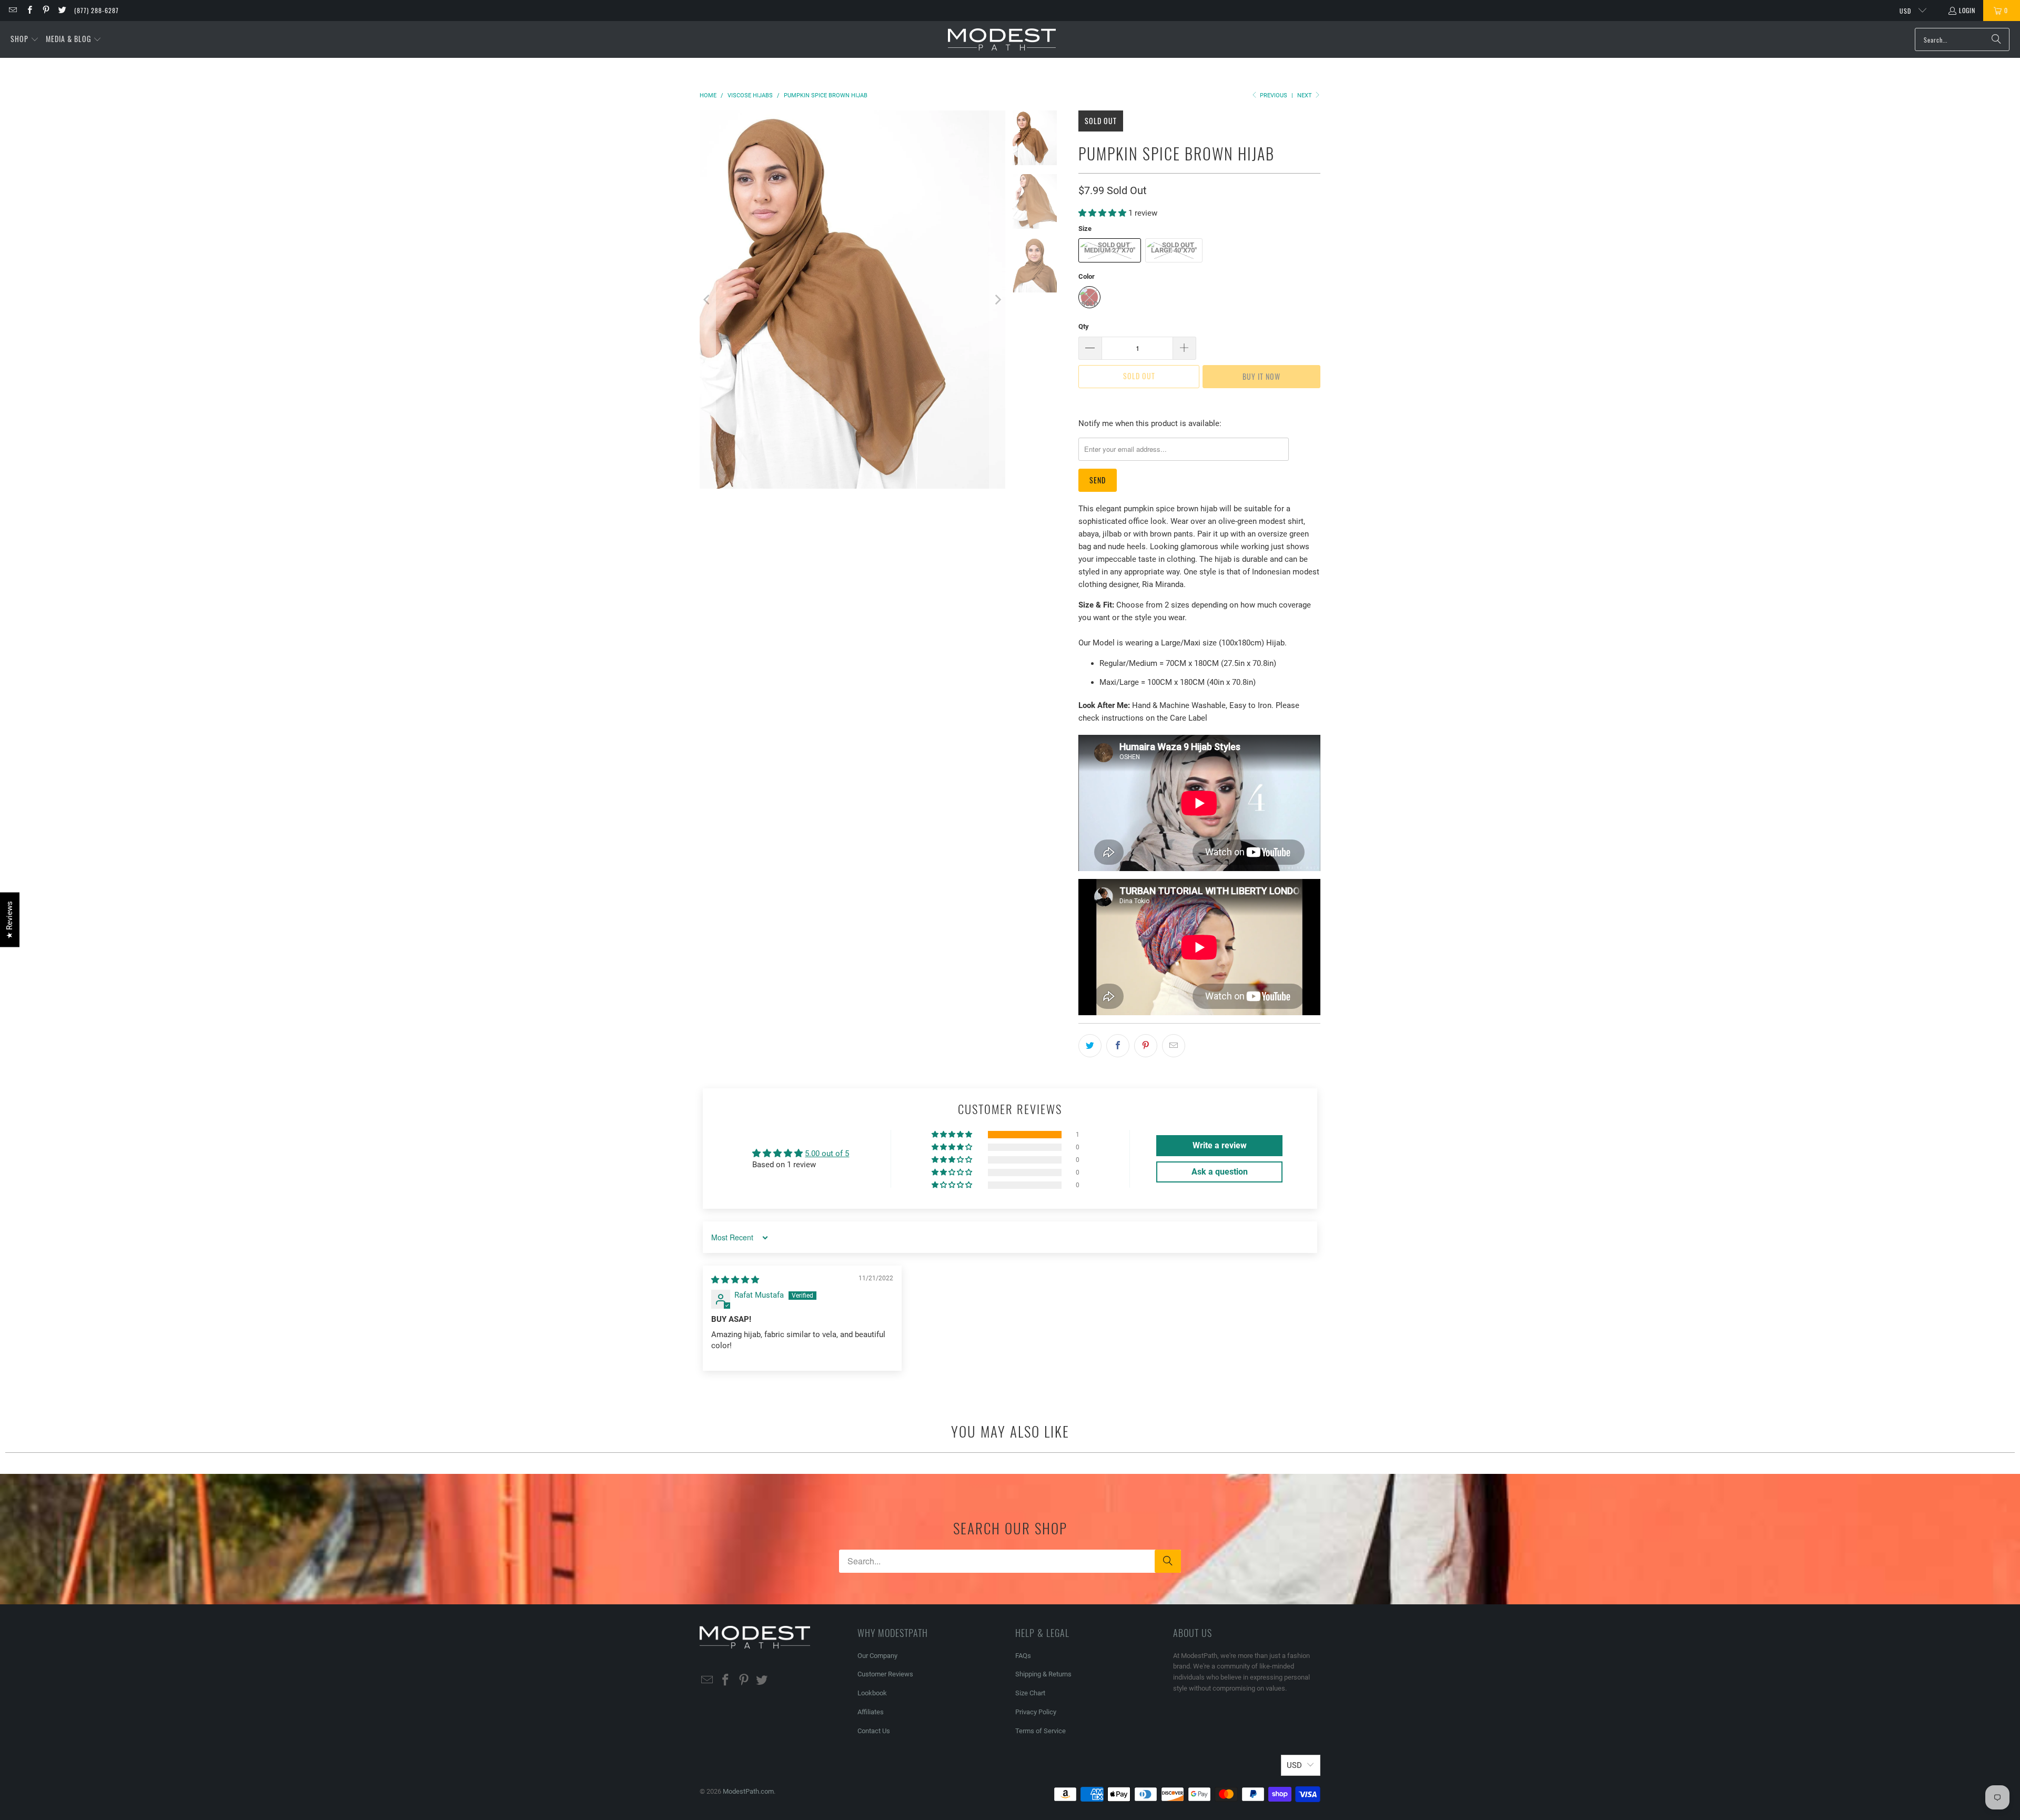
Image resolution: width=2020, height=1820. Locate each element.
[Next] (997, 300)
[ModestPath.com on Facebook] (29, 10)
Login (1967, 10)
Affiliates (871, 1712)
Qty (1084, 326)
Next (1305, 95)
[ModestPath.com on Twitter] (62, 10)
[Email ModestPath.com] (12, 10)
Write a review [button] (1220, 1145)
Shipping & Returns (1043, 1674)
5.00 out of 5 (827, 1154)
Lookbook (872, 1693)
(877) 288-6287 (97, 10)
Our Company (877, 1656)
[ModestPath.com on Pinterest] (46, 10)
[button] (25, 39)
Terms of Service (1041, 1731)
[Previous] (708, 300)
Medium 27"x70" (1110, 250)
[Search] (1996, 39)
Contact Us (874, 1731)
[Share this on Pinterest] (1146, 1046)
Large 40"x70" (1174, 250)
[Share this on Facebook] (1118, 1046)
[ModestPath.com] (1002, 40)
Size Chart (1030, 1693)
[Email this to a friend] (1174, 1046)
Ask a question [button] (1220, 1172)
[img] (735, 1280)
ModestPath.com (748, 1791)
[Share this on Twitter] (1090, 1046)
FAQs (1023, 1656)
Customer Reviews (885, 1674)
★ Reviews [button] (9, 920)
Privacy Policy (1036, 1712)
